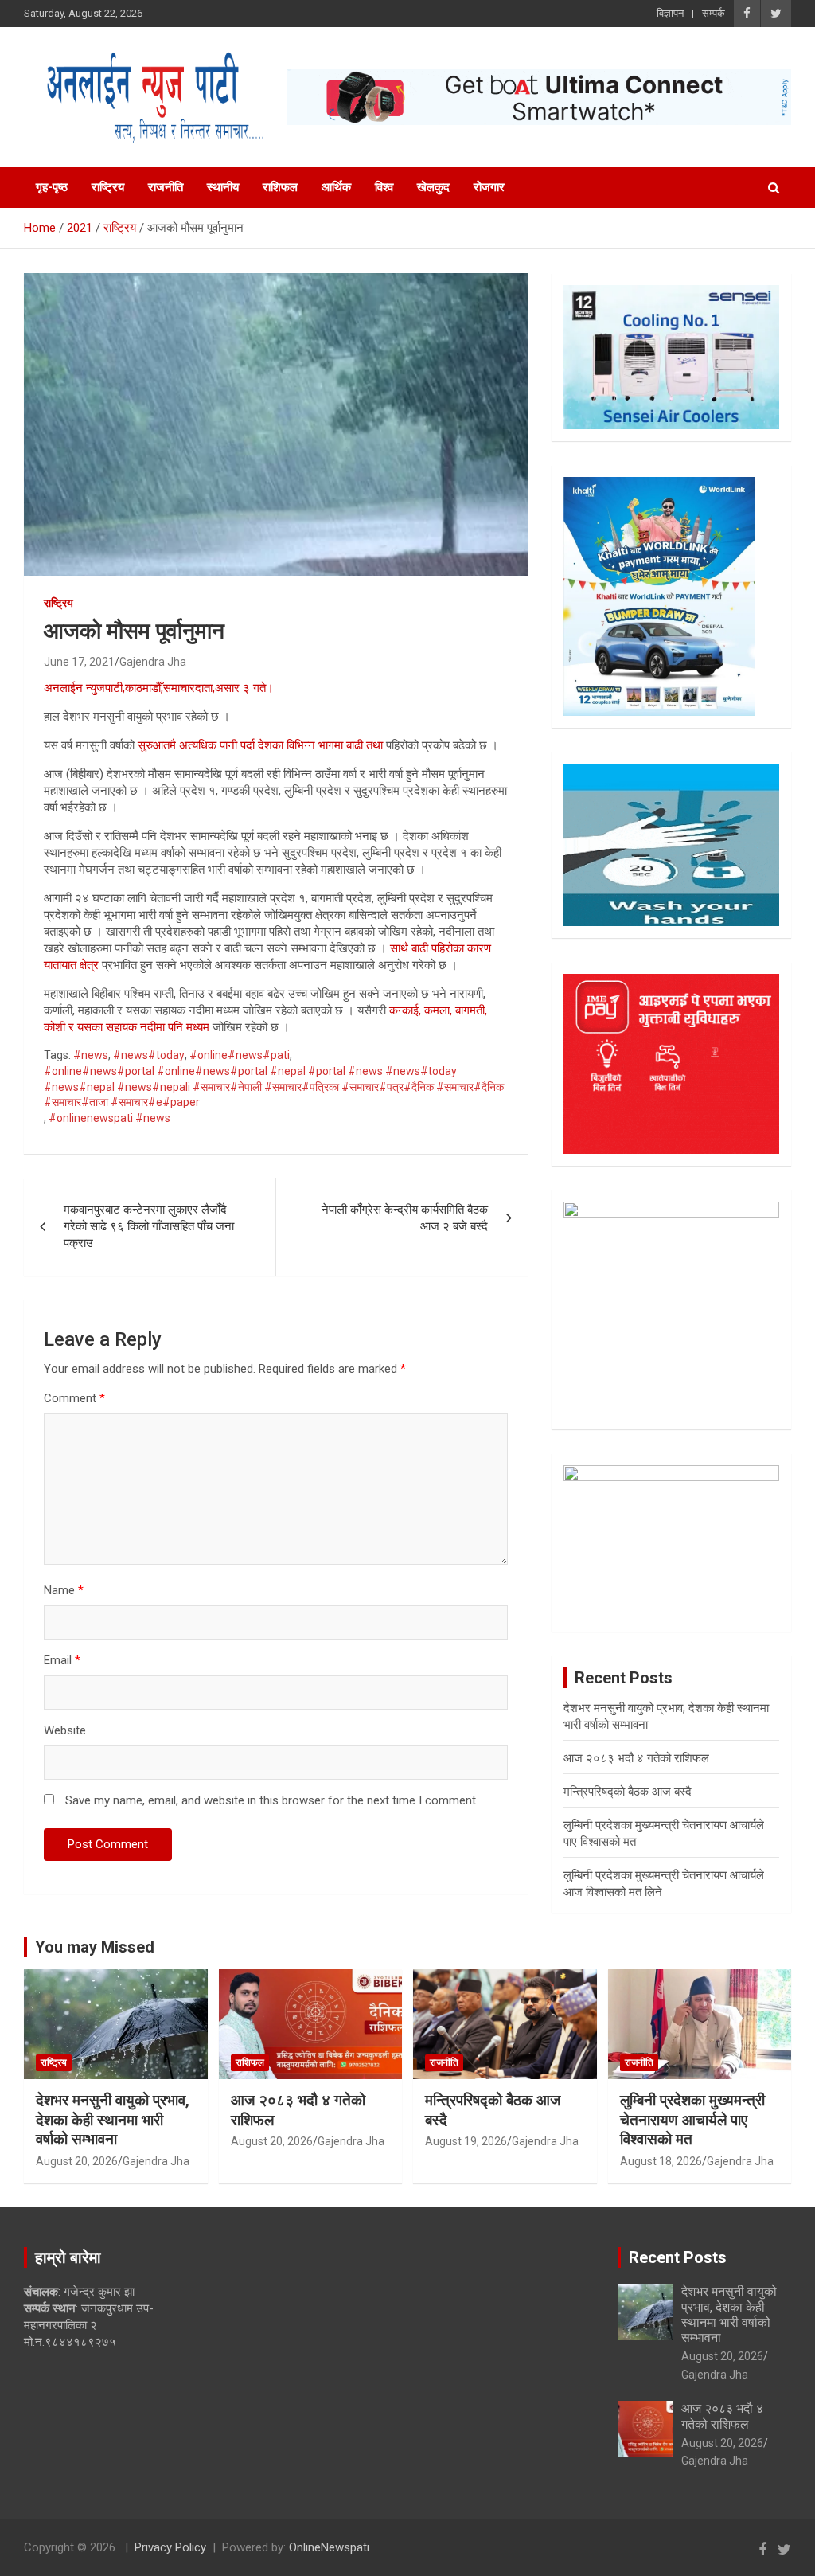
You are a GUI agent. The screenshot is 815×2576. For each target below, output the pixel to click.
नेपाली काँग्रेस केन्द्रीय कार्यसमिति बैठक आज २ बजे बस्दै (405, 1218)
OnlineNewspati (329, 2547)
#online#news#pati (240, 1055)
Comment (74, 1398)
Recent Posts (678, 2257)
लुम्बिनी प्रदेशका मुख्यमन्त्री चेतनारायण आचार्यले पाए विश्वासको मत (692, 2120)
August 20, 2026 (77, 2161)
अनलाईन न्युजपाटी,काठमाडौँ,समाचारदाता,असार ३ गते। (159, 688)
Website (65, 1730)
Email (62, 1660)
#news (91, 1055)
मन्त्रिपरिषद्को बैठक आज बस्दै (628, 1792)
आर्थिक (336, 187)
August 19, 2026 (466, 2141)
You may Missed (95, 1947)
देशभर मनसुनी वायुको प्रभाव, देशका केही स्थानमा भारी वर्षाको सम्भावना (113, 2120)
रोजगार (489, 187)
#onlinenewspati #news (109, 1118)
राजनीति (166, 187)
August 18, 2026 (661, 2161)
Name (64, 1590)
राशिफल (280, 187)
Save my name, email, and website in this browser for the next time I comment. (272, 1800)
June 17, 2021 (79, 662)
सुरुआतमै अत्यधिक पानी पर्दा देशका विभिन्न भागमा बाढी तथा (262, 745)
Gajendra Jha (153, 662)
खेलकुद (433, 187)
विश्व (384, 187)
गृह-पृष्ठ (52, 187)
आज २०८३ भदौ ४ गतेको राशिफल (636, 1758)
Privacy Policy (170, 2547)
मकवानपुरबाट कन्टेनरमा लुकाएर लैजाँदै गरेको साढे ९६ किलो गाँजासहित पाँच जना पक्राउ (149, 1226)
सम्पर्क (714, 13)
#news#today (149, 1055)
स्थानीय (223, 187)
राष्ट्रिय (108, 187)
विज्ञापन (670, 13)
